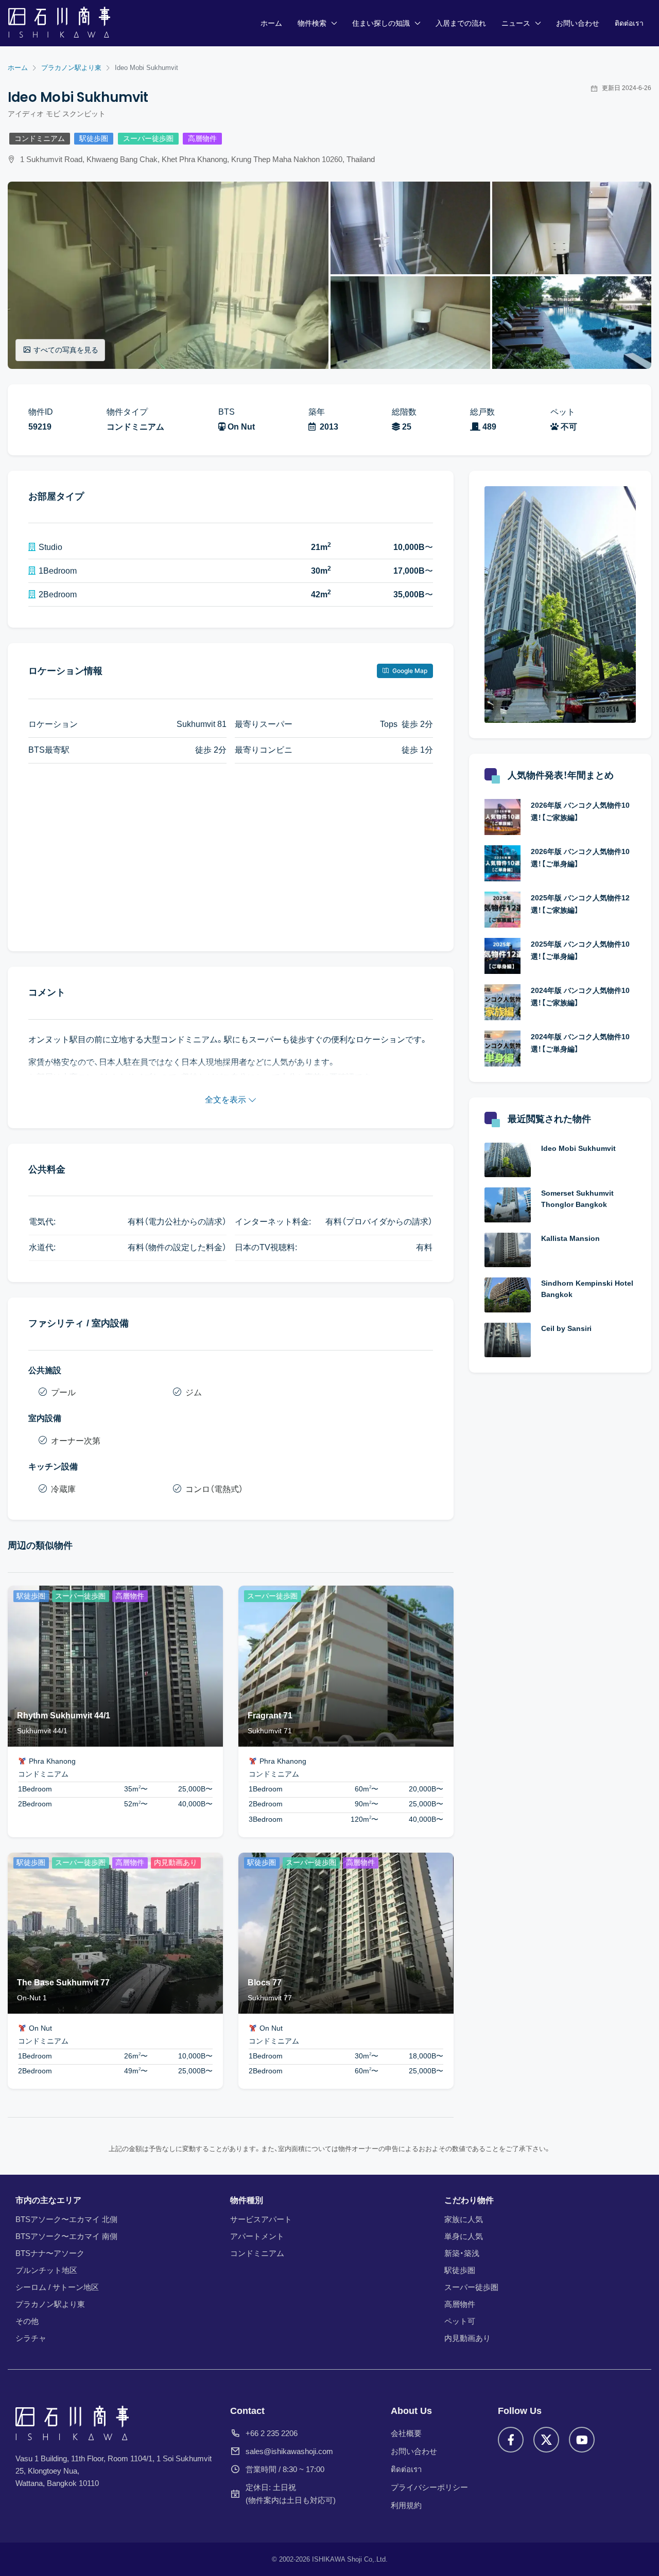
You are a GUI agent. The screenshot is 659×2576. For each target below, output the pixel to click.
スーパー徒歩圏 (148, 139)
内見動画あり (467, 2338)
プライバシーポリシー (429, 2487)
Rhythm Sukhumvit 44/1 (64, 1716)
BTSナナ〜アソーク (50, 2253)
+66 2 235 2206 (272, 2433)
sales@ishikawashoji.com (289, 2451)
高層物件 (202, 139)
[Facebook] (511, 2440)
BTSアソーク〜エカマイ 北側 (66, 2219)
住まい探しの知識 (381, 23)
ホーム (271, 23)
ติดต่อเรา (629, 23)
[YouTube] (582, 2440)
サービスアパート (261, 2219)
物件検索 (312, 23)
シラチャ (31, 2338)
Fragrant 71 (270, 1716)
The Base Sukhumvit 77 (63, 1983)
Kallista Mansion (570, 1238)
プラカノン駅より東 (50, 2304)
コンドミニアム (40, 139)
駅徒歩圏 (94, 139)
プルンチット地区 (46, 2270)
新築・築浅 (462, 2253)
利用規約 (406, 2505)
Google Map (409, 671)
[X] (546, 2440)
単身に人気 (464, 2236)
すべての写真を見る (66, 350)
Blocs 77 (265, 1983)
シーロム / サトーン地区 (57, 2287)
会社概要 (406, 2433)
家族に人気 (464, 2219)
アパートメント (257, 2236)
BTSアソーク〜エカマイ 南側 (66, 2236)
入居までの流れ (461, 23)
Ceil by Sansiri (566, 1328)
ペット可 (460, 2321)
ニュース (516, 23)
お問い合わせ (578, 23)
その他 (27, 2321)
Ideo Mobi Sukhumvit (578, 1148)
